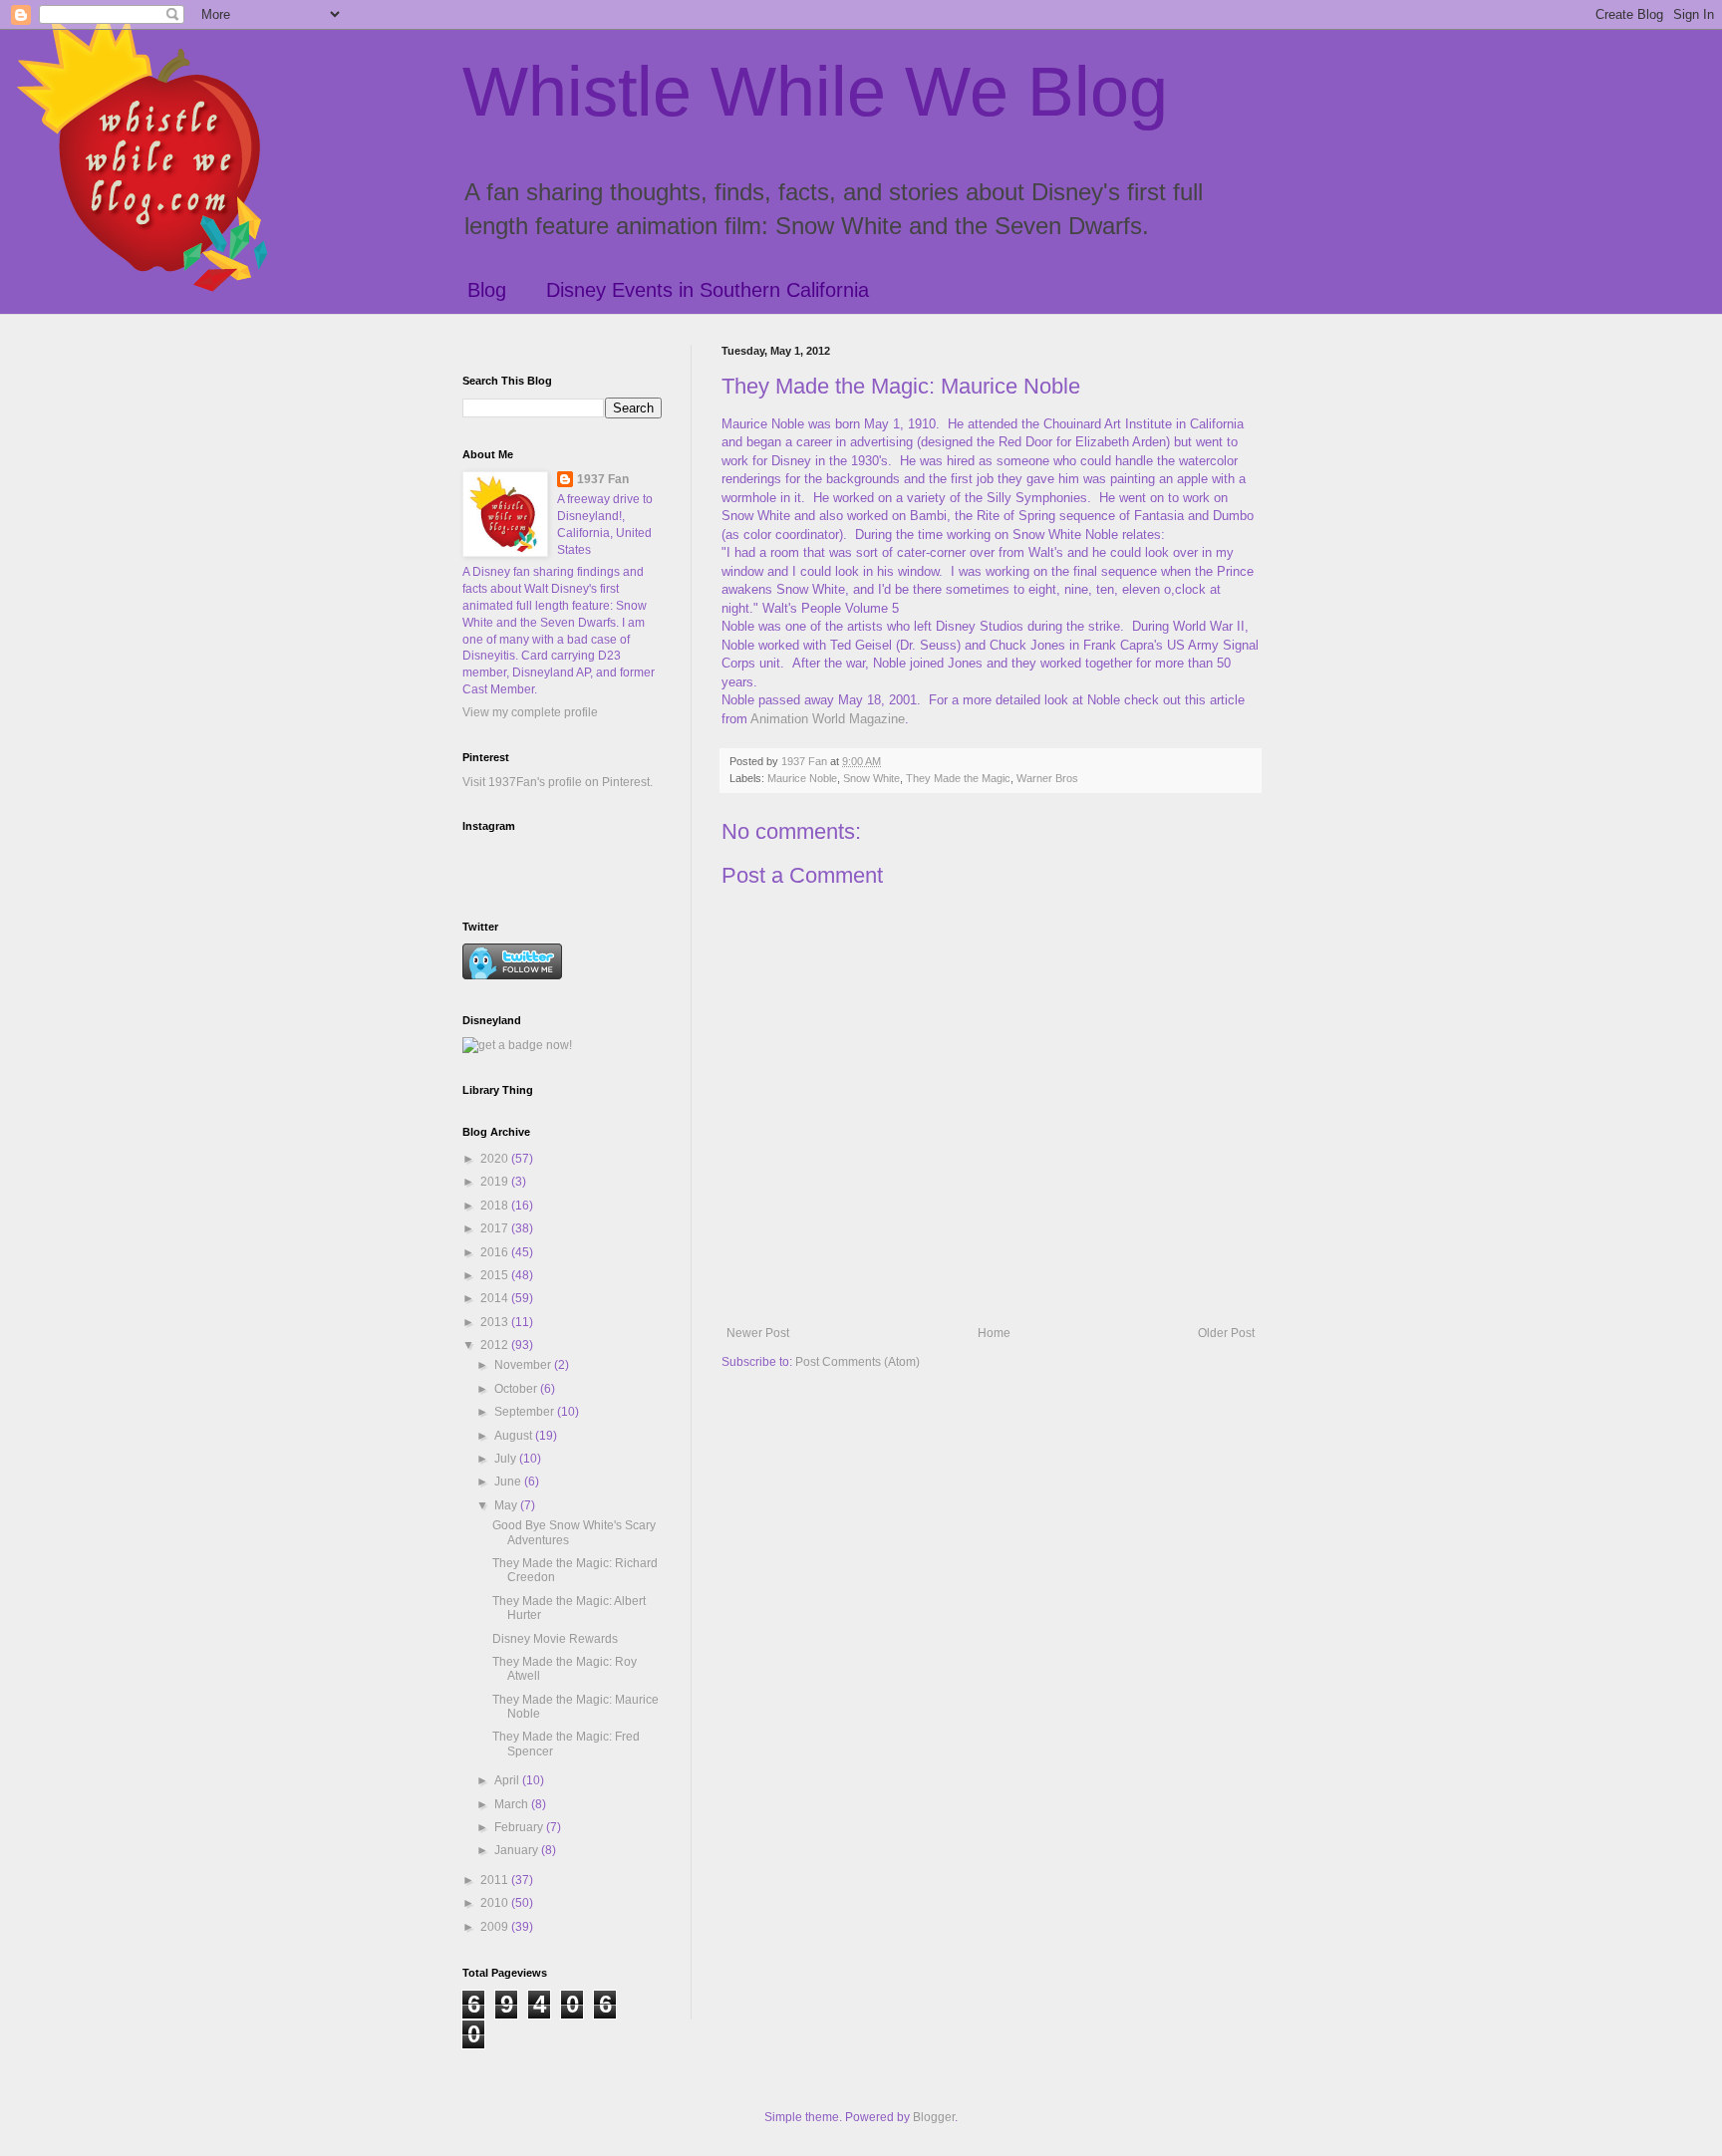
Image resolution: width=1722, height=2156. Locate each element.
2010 (496, 1903)
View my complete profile (530, 712)
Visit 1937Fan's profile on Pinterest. (558, 782)
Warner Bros (1047, 778)
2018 (496, 1206)
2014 (496, 1298)
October (517, 1389)
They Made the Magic (958, 778)
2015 (496, 1275)
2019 (496, 1182)
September (526, 1412)
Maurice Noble (802, 778)
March (513, 1804)
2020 (496, 1159)
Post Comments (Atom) (858, 1362)
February (520, 1827)
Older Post (1226, 1333)
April (508, 1780)
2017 (496, 1228)
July (507, 1459)
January (518, 1850)
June (509, 1482)
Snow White (871, 778)
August (515, 1436)
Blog (487, 290)
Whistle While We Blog (815, 92)
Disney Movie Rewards (555, 1639)
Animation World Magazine (828, 719)
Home (994, 1333)
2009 (496, 1927)
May (507, 1505)
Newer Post (758, 1333)
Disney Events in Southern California (708, 290)
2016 (496, 1252)
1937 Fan (603, 479)
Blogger (934, 2117)
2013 (496, 1322)
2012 (496, 1345)
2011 (496, 1880)
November (524, 1365)
